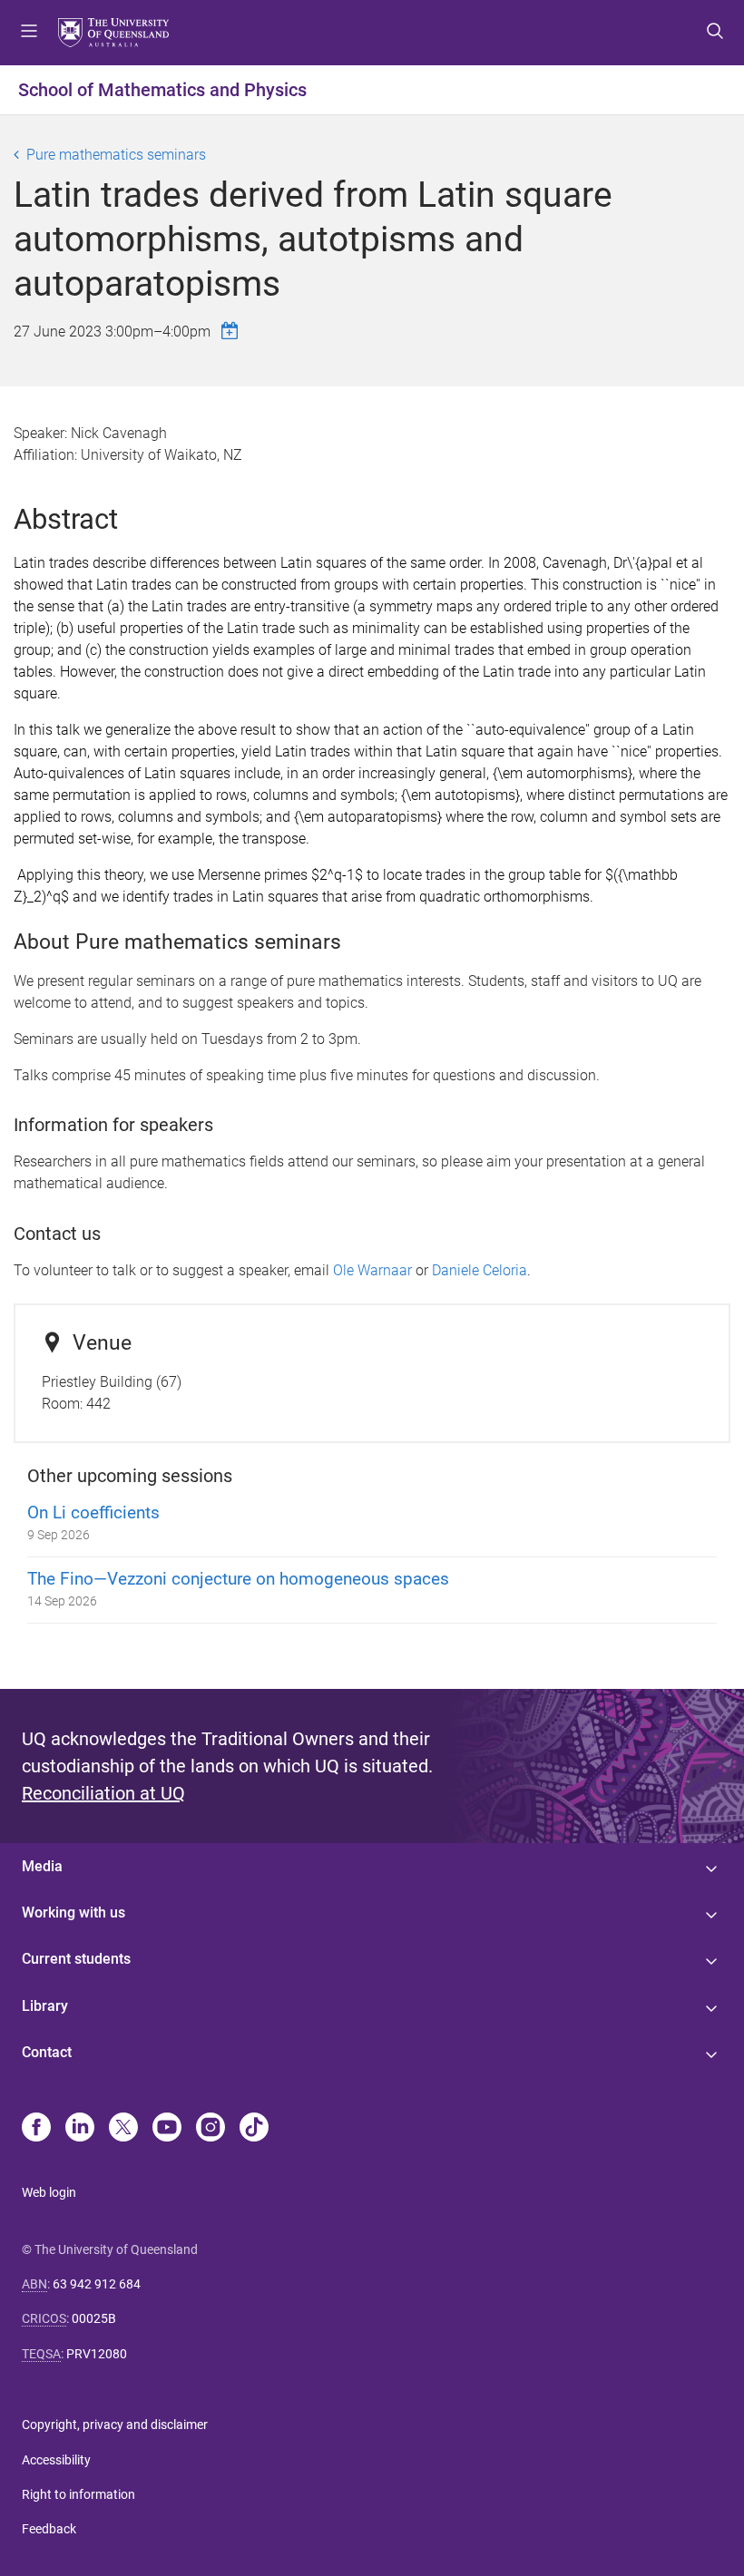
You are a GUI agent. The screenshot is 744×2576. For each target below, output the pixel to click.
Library (45, 2006)
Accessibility (56, 2460)
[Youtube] (167, 2129)
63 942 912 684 (97, 2284)
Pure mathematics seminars (116, 155)
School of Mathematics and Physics (162, 90)
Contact (47, 2052)
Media (42, 1866)
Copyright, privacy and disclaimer (115, 2425)
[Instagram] (210, 2129)
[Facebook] (36, 2129)
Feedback (49, 2529)
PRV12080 (97, 2354)
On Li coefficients (93, 1512)
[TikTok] (254, 2129)
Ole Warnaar (372, 1270)
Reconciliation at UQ (103, 1793)
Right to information (78, 2494)
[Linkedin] (80, 2129)
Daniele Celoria (480, 1270)
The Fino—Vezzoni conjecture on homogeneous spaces (238, 1579)
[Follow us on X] (123, 2129)
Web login (49, 2192)
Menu (29, 33)
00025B (94, 2318)
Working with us (73, 1912)
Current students (76, 1959)
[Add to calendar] (232, 331)
